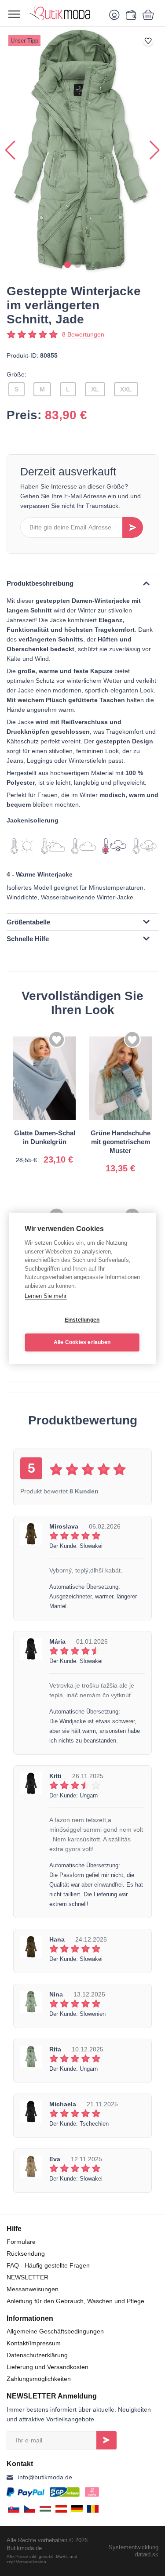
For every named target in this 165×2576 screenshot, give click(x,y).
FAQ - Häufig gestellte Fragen (48, 2265)
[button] (68, 265)
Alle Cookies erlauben (82, 1342)
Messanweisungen (33, 2289)
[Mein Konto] (116, 14)
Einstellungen (82, 1320)
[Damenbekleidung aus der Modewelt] (65, 13)
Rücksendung (26, 2254)
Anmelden (106, 2440)
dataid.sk (147, 2554)
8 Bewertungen (83, 334)
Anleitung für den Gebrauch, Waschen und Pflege (75, 2301)
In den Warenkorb (56, 1152)
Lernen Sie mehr (46, 1296)
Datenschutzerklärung (37, 2355)
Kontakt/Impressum (34, 2343)
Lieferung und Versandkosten (48, 2367)
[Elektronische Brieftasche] (130, 14)
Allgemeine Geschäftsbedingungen (55, 2331)
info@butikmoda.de (45, 2477)
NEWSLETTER (27, 2277)
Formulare (21, 2242)
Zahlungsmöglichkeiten (39, 2379)
